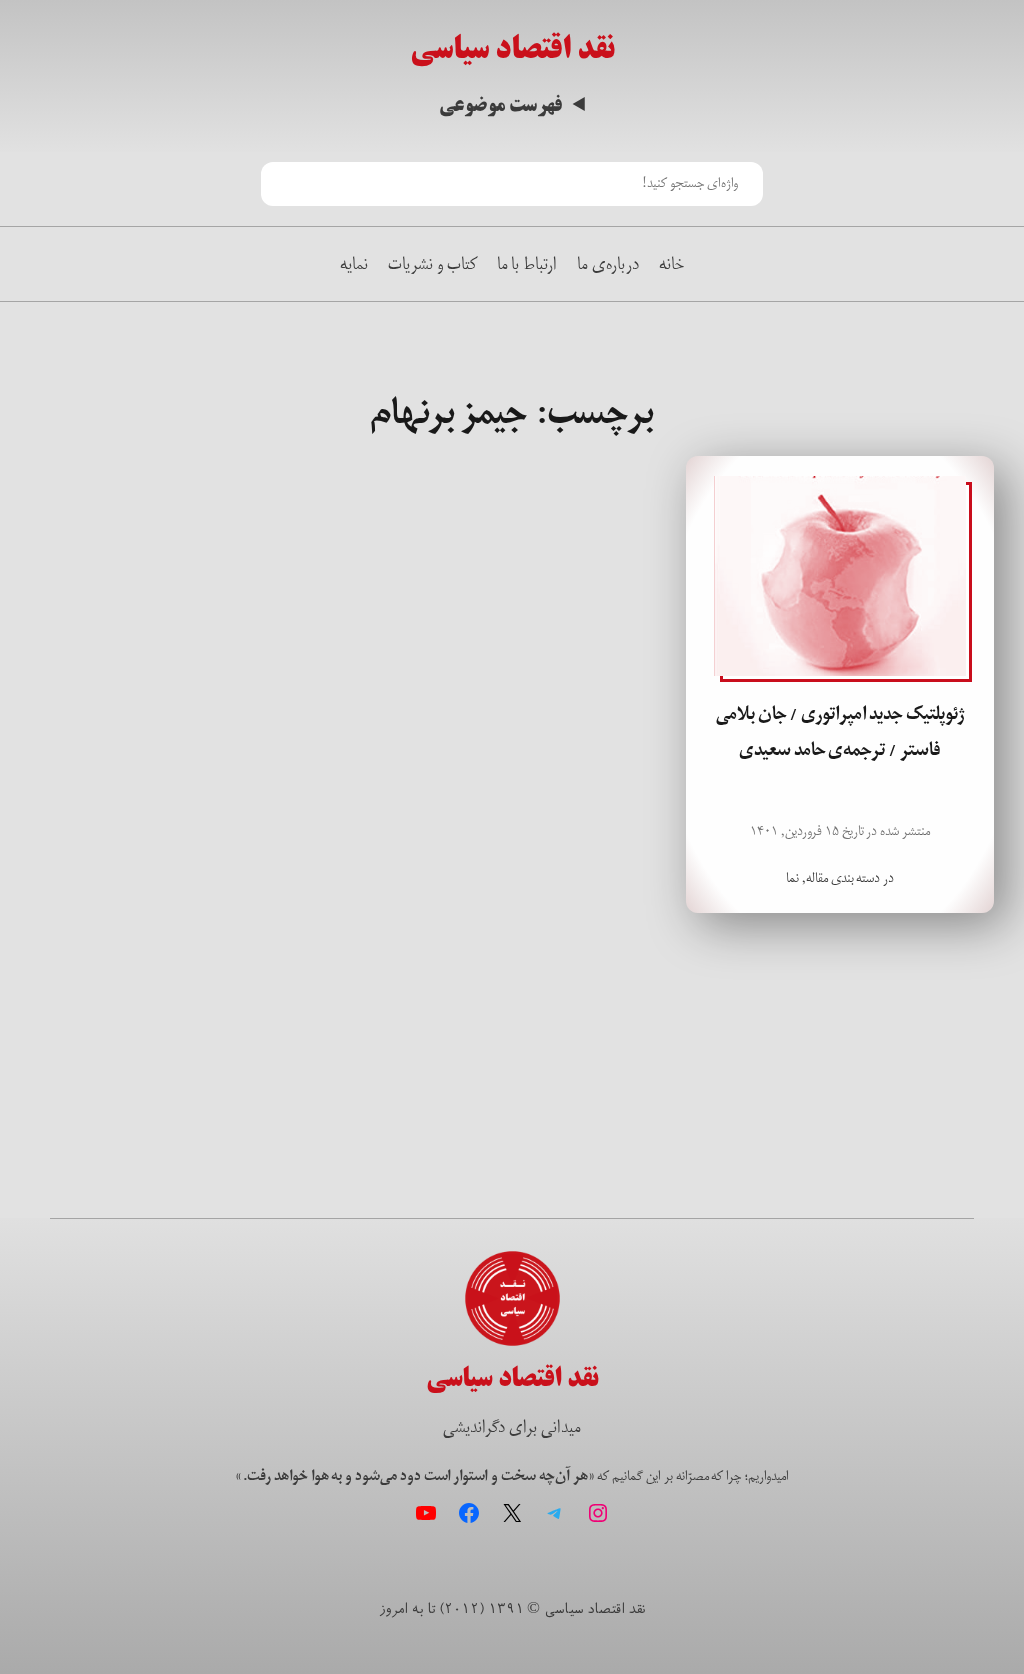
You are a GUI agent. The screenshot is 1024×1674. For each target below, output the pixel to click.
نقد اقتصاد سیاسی (512, 49)
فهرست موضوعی (500, 105)
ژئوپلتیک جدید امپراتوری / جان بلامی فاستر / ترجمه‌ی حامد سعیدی (840, 732)
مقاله (817, 878)
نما (792, 878)
